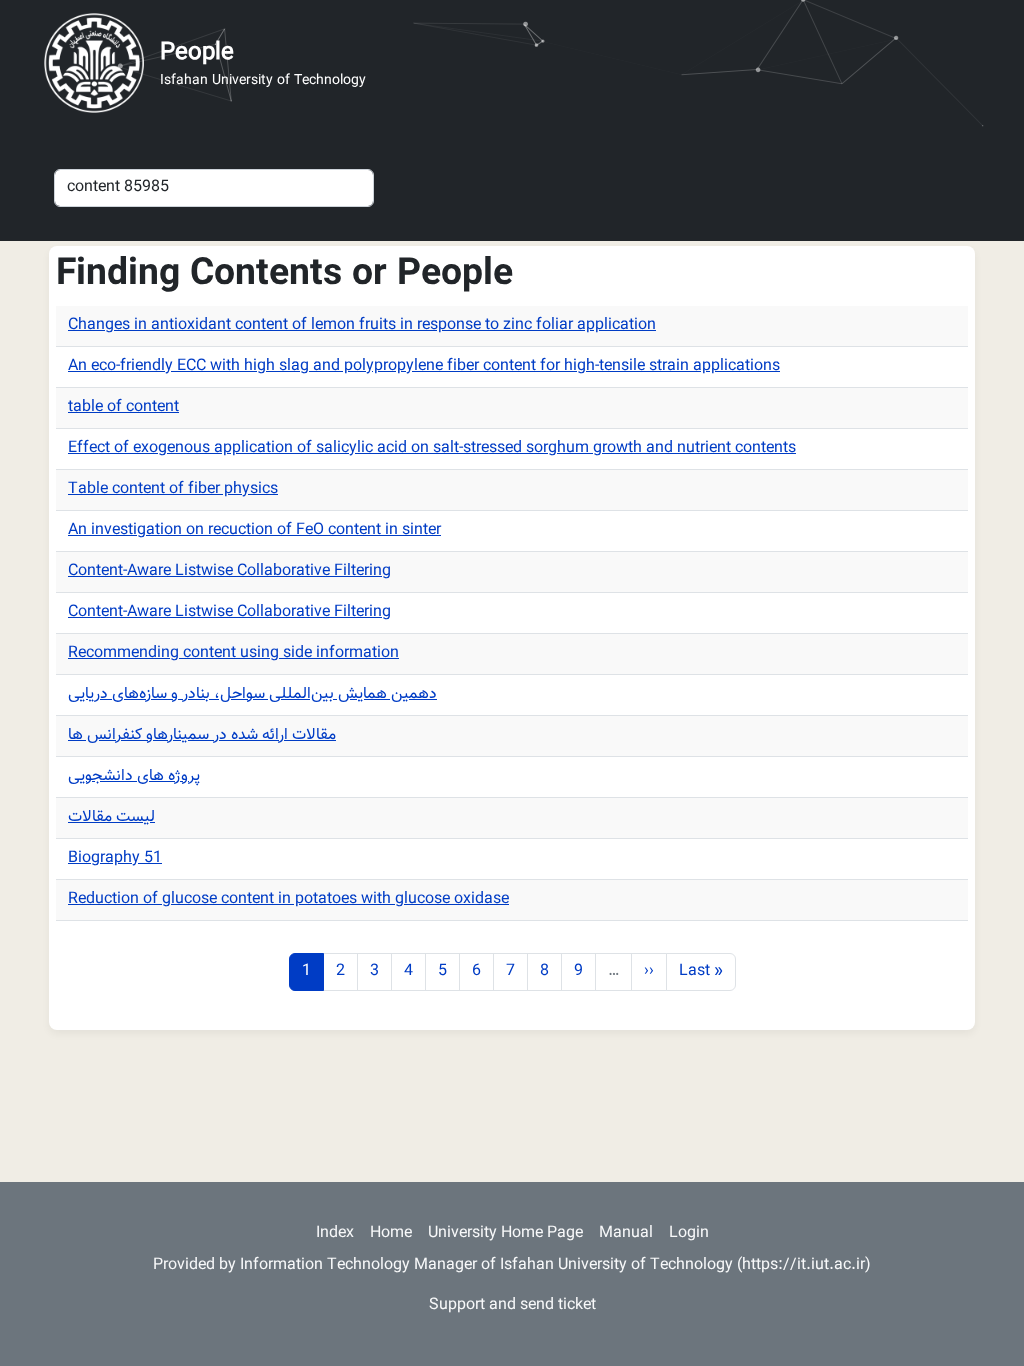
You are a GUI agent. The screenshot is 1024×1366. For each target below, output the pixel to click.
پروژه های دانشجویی (134, 776)
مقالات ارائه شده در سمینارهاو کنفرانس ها (202, 735)
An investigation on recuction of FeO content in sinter (254, 530)
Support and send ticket (512, 1305)
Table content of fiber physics (173, 489)
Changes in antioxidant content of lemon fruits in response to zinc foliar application (362, 325)
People (197, 53)
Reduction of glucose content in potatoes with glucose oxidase (288, 899)
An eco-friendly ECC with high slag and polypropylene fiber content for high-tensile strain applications (424, 366)
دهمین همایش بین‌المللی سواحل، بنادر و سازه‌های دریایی (252, 694)
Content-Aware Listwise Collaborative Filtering (229, 571)
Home (391, 1233)
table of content (123, 407)
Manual (626, 1233)
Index (335, 1233)
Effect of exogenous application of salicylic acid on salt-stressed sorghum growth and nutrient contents (432, 448)
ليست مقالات (111, 817)
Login (689, 1233)
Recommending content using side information (233, 653)
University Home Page (505, 1233)
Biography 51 (115, 858)
